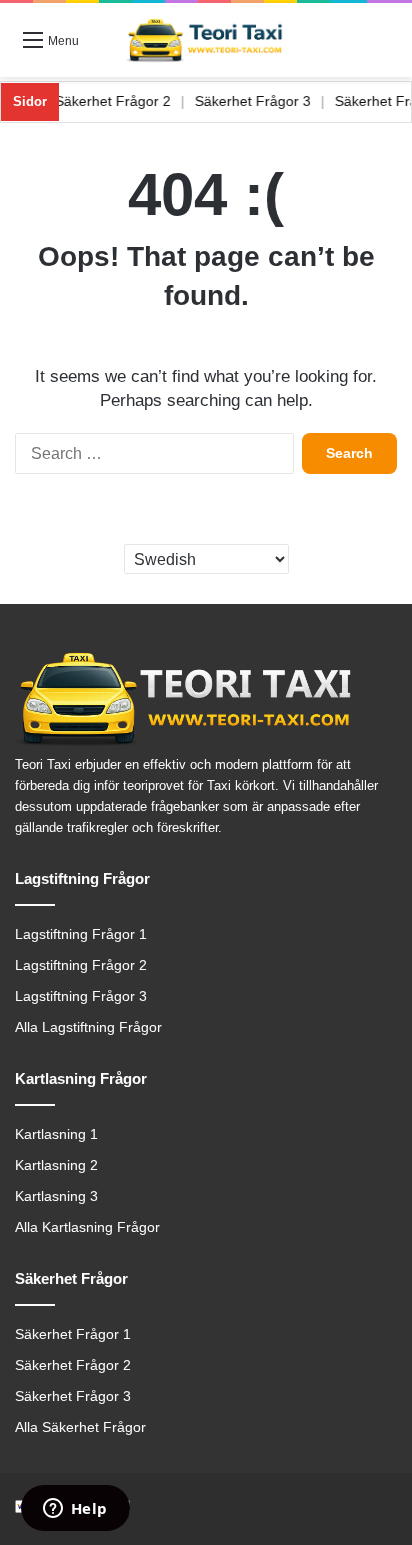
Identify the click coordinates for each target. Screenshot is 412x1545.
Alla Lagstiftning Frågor (88, 1027)
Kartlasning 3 (56, 1196)
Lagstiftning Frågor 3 (81, 996)
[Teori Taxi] (206, 40)
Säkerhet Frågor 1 (73, 1334)
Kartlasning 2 (56, 1165)
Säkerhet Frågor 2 (124, 101)
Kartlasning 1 (56, 1134)
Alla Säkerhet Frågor (80, 1427)
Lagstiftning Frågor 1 (81, 934)
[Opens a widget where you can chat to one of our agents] (75, 1510)
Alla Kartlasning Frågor (87, 1227)
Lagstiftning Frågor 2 (81, 965)
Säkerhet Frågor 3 (264, 101)
